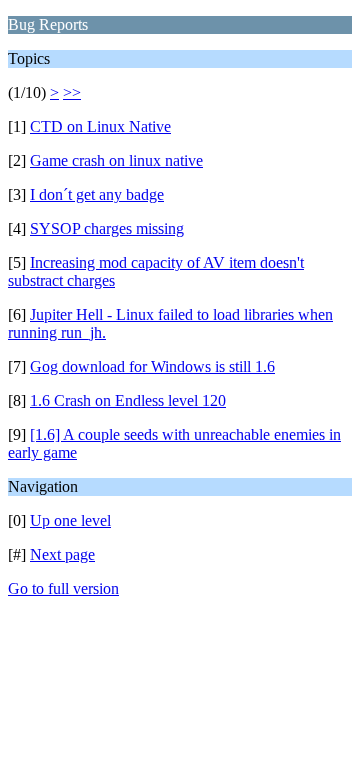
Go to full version (63, 588)
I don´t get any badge (97, 194)
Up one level (70, 520)
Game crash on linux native (116, 160)
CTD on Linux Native (100, 126)
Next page (62, 554)
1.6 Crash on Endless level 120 (128, 400)
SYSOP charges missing (107, 228)
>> (72, 92)
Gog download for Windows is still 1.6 (152, 366)
